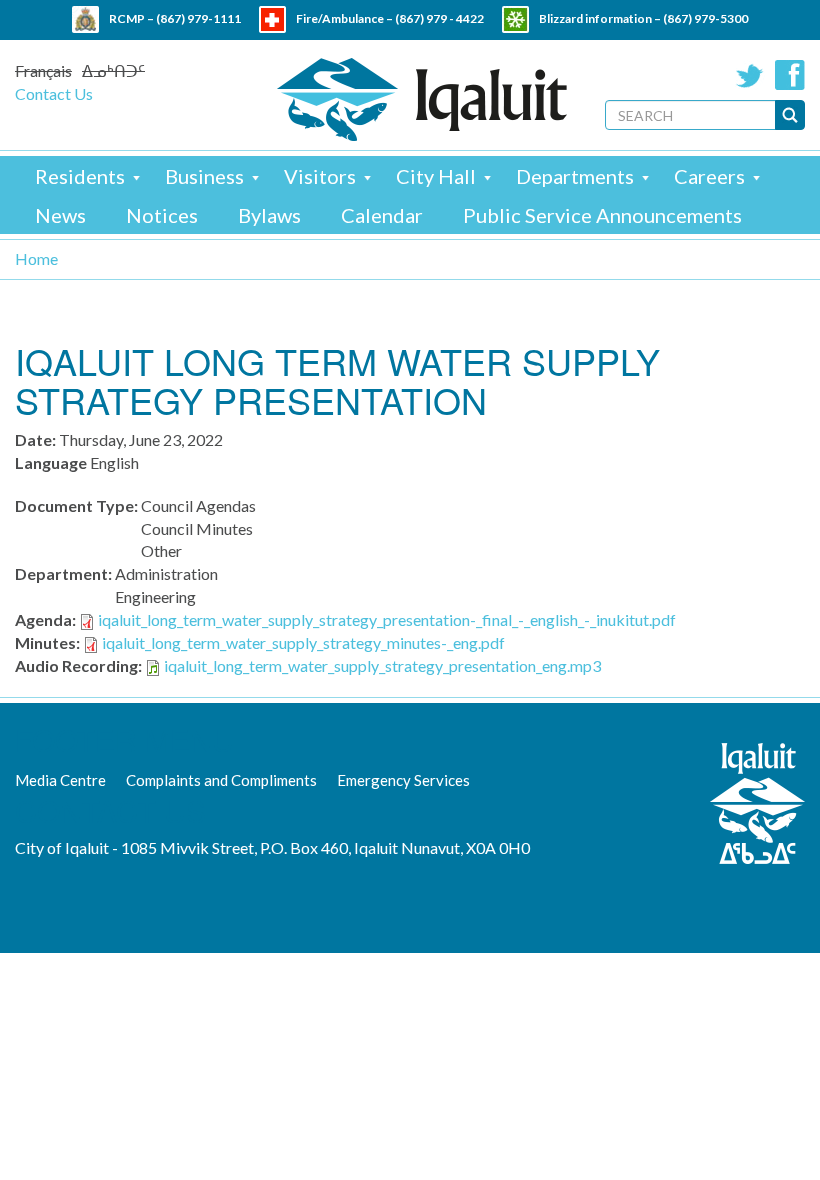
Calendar (382, 215)
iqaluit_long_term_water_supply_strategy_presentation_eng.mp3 (382, 665)
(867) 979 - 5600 (452, 45)
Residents (80, 176)
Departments (575, 176)
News (60, 215)
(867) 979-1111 (198, 18)
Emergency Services (403, 780)
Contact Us (54, 93)
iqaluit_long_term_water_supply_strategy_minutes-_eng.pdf (303, 642)
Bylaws (269, 215)
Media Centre (60, 780)
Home (36, 258)
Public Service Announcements (602, 215)
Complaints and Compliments (221, 780)
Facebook (790, 75)
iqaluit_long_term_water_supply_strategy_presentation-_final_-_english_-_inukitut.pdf (387, 619)
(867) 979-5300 (705, 18)
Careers (709, 176)
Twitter (750, 75)
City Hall (436, 176)
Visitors (320, 176)
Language (51, 462)
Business (204, 176)
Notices (162, 215)
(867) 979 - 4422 (439, 18)
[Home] (422, 99)
